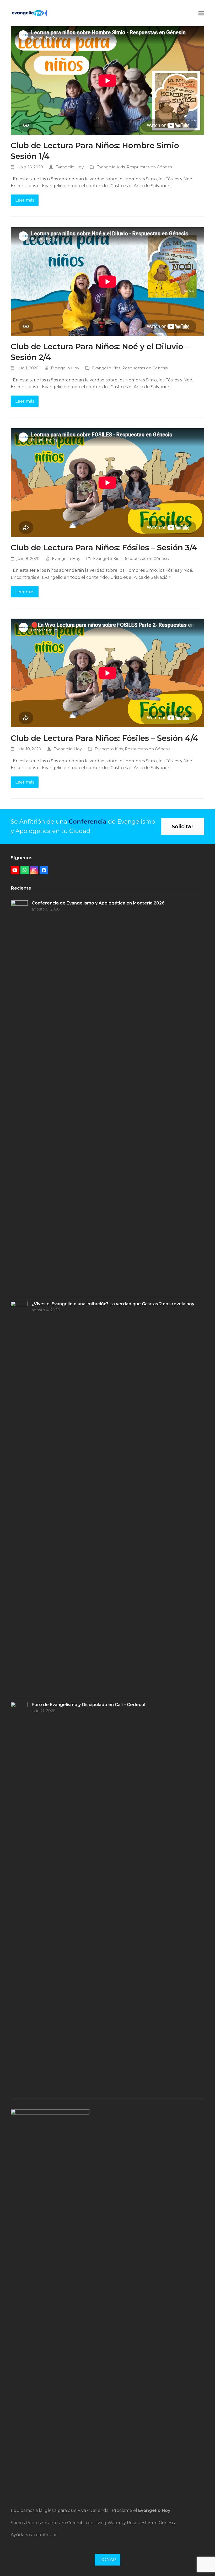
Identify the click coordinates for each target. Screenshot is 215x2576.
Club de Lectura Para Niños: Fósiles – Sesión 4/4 (104, 738)
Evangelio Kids (111, 167)
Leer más (25, 200)
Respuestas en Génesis (149, 167)
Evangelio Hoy (69, 167)
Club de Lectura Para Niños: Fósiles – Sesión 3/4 (104, 547)
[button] (201, 13)
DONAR (108, 2560)
